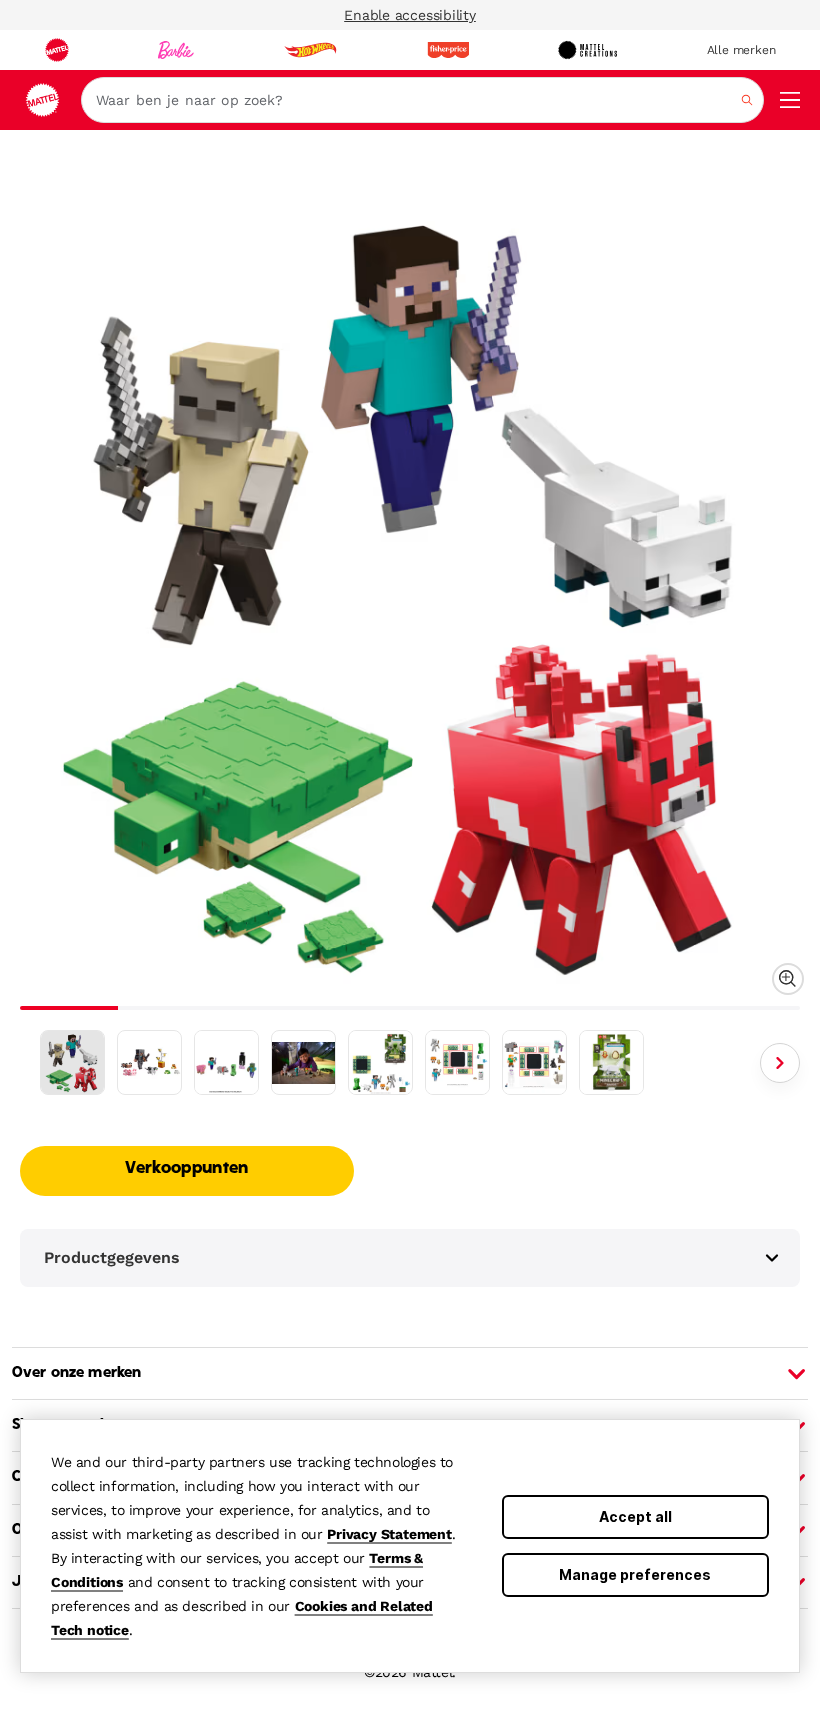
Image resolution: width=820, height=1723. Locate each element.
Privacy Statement (389, 1534)
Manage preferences (635, 1574)
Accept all (635, 1516)
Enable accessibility (410, 15)
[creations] (587, 50)
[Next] (780, 1063)
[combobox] (422, 100)
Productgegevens (112, 1257)
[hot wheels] (310, 50)
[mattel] (57, 50)
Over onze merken (76, 1373)
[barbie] (176, 50)
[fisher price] (448, 50)
